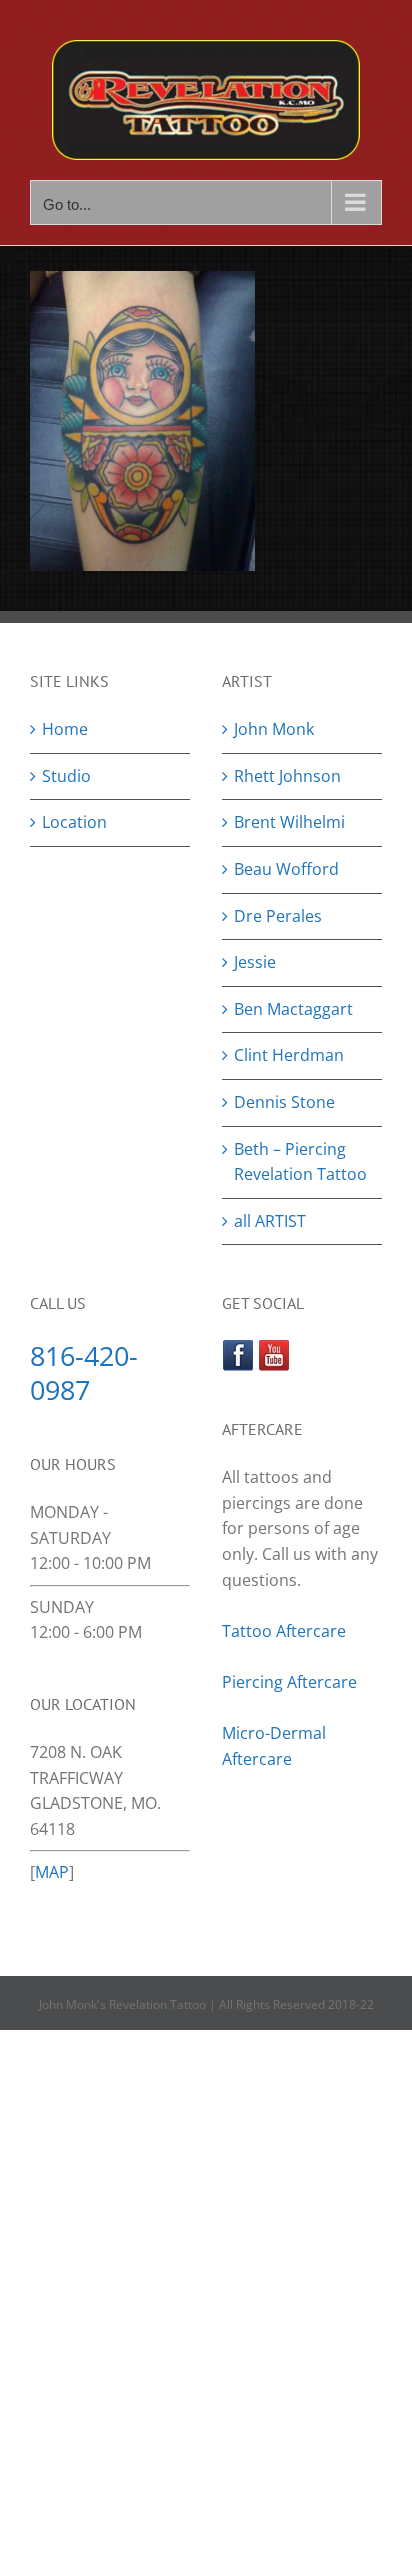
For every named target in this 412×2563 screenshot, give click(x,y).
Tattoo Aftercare (284, 1631)
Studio (66, 776)
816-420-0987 (84, 1372)
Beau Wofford (286, 869)
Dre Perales (278, 916)
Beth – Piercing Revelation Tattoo (300, 1162)
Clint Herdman (289, 1055)
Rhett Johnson (287, 776)
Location (74, 822)
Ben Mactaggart (293, 1009)
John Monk (274, 729)
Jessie (255, 962)
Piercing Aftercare (291, 1682)
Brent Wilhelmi (289, 822)
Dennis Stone (284, 1102)
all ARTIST (270, 1221)
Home (65, 729)
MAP (52, 1872)
